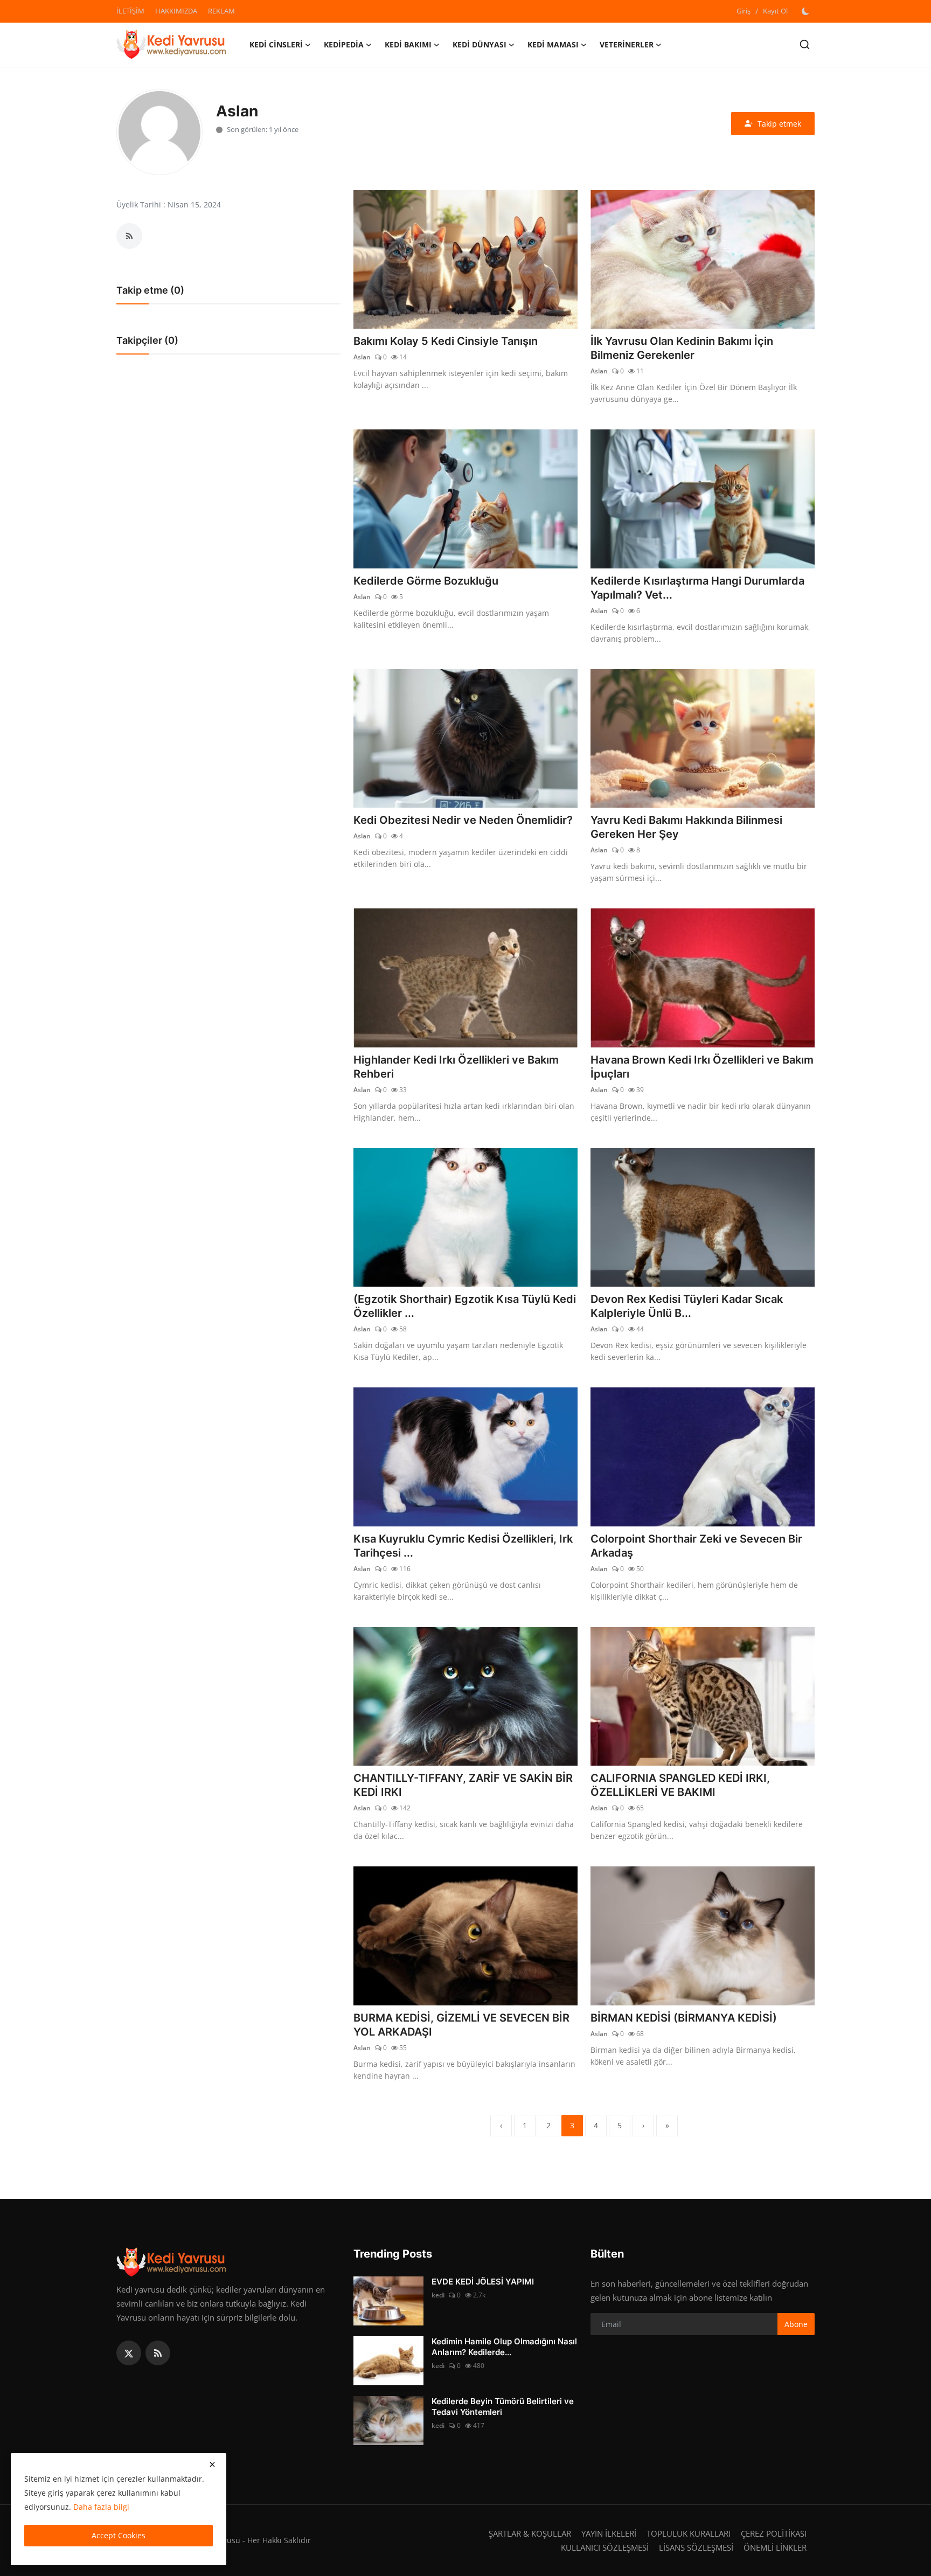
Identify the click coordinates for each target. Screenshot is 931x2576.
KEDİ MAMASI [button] (553, 44)
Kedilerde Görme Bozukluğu (426, 581)
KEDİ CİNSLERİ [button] (276, 44)
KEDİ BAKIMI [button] (408, 44)
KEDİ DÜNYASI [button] (480, 44)
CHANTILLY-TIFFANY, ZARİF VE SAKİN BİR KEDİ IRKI (463, 1785)
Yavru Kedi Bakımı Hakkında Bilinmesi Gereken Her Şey (686, 827)
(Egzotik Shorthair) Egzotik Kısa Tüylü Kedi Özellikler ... (465, 1306)
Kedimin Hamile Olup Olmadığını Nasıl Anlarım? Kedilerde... (504, 2347)
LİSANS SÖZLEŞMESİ (696, 2547)
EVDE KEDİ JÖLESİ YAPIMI (483, 2282)
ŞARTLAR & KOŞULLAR (530, 2533)
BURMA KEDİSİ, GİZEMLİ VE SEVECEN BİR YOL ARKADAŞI (461, 2025)
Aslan (362, 357)
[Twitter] (129, 2353)
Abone (796, 2324)
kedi (438, 2295)
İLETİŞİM (130, 11)
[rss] (158, 2353)
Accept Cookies (119, 2535)
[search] (805, 44)
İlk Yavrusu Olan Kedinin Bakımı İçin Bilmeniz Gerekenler (682, 348)
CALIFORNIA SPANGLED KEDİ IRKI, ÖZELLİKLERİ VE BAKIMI (680, 1785)
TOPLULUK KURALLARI (689, 2533)
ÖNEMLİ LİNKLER (775, 2547)
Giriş (744, 11)
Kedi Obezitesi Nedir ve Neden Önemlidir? (463, 820)
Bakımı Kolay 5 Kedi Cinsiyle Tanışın (446, 341)
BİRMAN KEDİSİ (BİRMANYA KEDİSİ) (684, 2018)
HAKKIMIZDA (176, 11)
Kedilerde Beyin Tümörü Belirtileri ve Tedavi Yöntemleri (503, 2407)
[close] (212, 2464)
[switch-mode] (807, 11)
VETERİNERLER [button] (627, 44)
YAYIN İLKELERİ (609, 2533)
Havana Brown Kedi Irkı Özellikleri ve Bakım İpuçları (702, 1067)
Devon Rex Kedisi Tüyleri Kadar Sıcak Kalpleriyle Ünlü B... (687, 1306)
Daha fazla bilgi (101, 2507)
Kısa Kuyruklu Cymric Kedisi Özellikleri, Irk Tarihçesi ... (463, 1546)
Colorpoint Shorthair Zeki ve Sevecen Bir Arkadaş (696, 1546)
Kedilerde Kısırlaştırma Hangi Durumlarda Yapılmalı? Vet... (697, 588)
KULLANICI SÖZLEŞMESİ (605, 2547)
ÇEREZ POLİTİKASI (774, 2533)
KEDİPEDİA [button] (344, 44)
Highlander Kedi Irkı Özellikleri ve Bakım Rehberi (456, 1067)
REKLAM (221, 11)
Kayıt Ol (775, 11)
